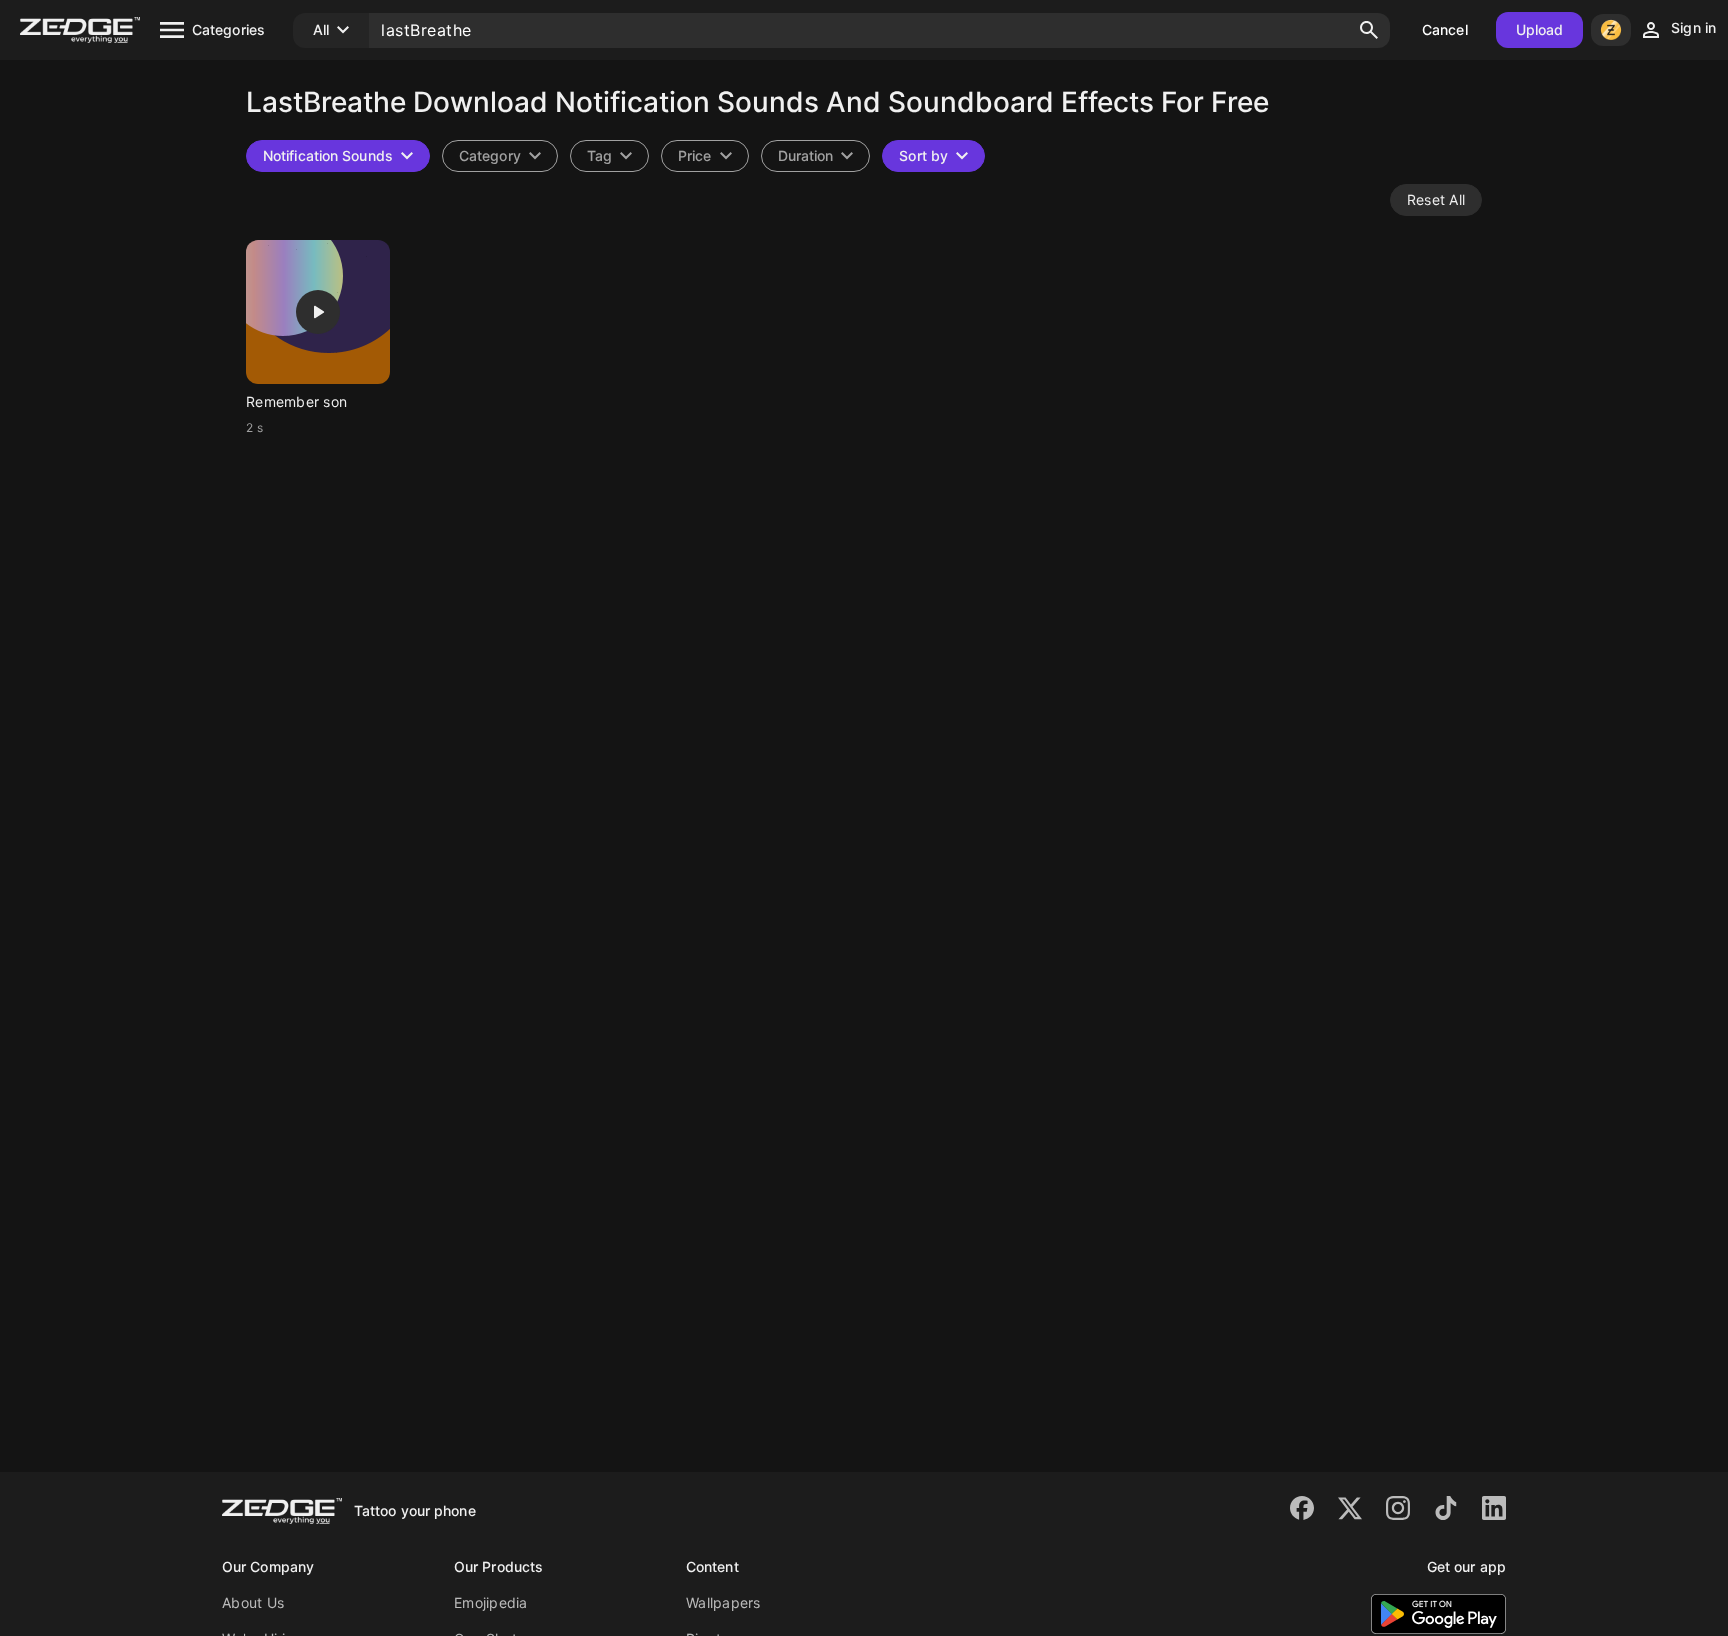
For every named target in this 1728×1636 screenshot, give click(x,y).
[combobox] (609, 156)
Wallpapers (723, 1602)
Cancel (1445, 29)
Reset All (1436, 199)
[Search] (1369, 30)
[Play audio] (318, 312)
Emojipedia (491, 1602)
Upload (1540, 29)
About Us (253, 1602)
